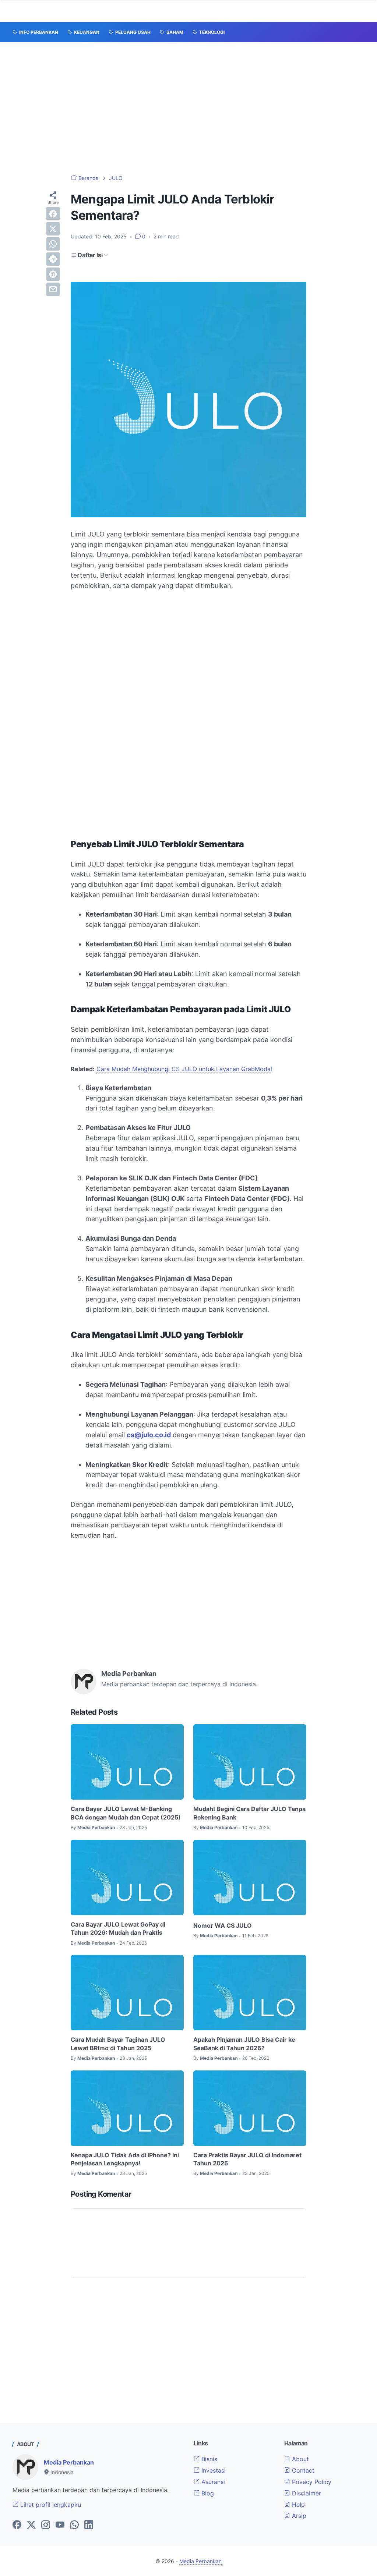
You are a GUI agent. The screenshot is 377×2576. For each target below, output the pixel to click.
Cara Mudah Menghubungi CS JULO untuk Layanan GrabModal (184, 1069)
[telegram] (53, 259)
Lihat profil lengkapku (50, 2505)
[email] (53, 289)
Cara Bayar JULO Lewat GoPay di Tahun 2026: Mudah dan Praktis (118, 1928)
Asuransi (212, 2482)
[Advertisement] (188, 108)
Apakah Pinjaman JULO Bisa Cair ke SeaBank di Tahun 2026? (244, 2044)
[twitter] (53, 229)
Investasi (213, 2470)
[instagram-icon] (46, 2525)
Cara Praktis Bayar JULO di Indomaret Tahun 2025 (247, 2159)
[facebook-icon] (17, 2525)
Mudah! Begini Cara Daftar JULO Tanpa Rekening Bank (249, 1813)
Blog (207, 2493)
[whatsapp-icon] (74, 2525)
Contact (302, 2470)
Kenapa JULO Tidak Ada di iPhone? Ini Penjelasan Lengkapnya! (125, 2159)
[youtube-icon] (60, 2525)
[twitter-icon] (31, 2525)
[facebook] (53, 214)
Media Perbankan (69, 2462)
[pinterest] (53, 274)
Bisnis (208, 2459)
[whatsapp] (53, 244)
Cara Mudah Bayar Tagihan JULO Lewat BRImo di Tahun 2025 (118, 2044)
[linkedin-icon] (89, 2525)
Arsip (298, 2516)
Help (297, 2505)
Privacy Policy (311, 2482)
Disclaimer (306, 2493)
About (300, 2459)
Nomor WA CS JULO (223, 1925)
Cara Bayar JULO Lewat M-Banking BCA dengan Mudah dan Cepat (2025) (126, 1813)
